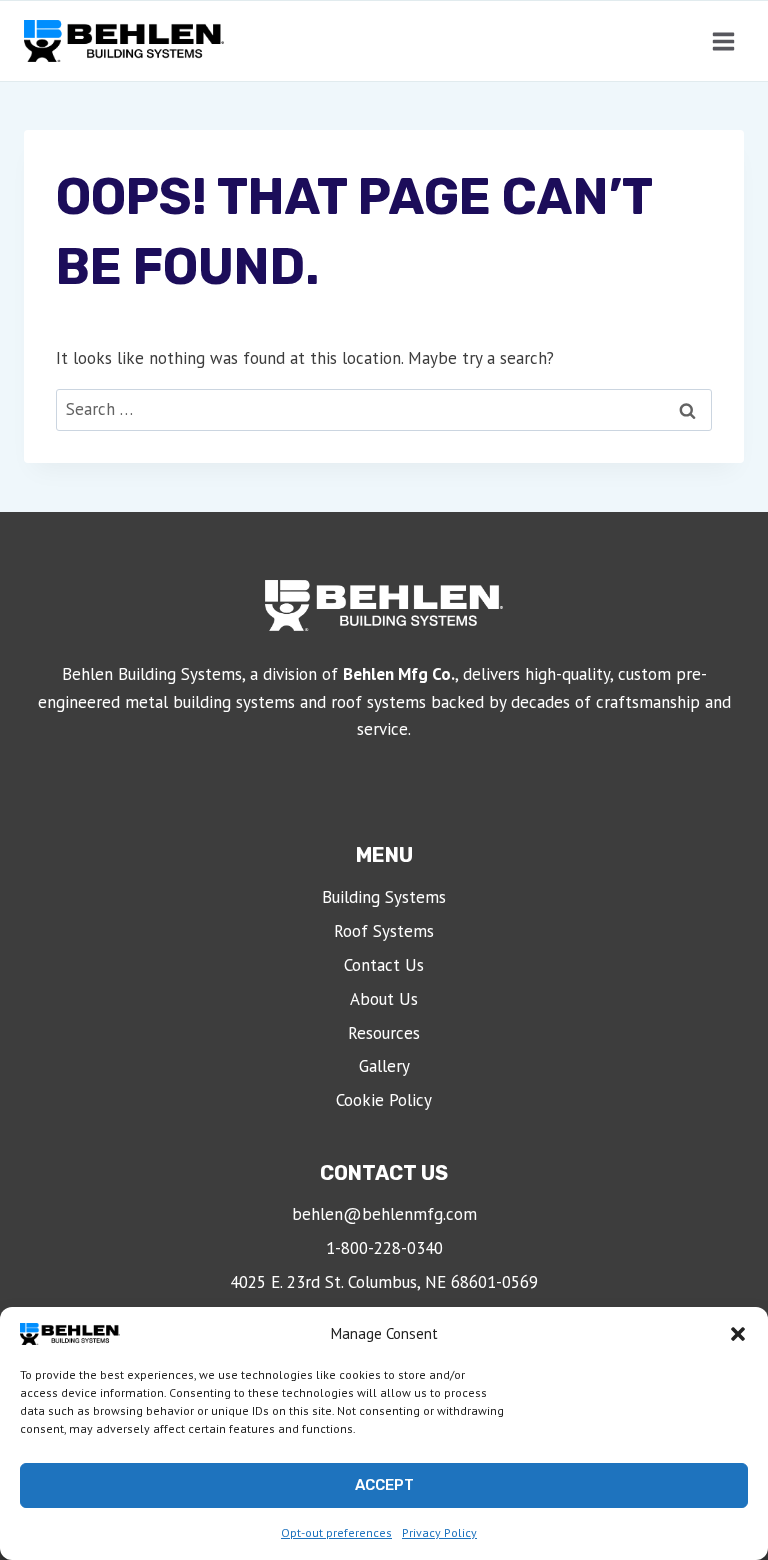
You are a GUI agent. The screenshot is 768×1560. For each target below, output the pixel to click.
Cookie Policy (384, 1100)
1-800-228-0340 (384, 1248)
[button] (738, 1334)
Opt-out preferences (336, 1532)
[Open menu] (723, 41)
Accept (384, 1485)
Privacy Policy (439, 1532)
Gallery (384, 1066)
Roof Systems (384, 931)
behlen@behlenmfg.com (384, 1214)
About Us (384, 999)
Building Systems (384, 897)
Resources (384, 1033)
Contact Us (384, 965)
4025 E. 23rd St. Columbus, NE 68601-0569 (384, 1282)
